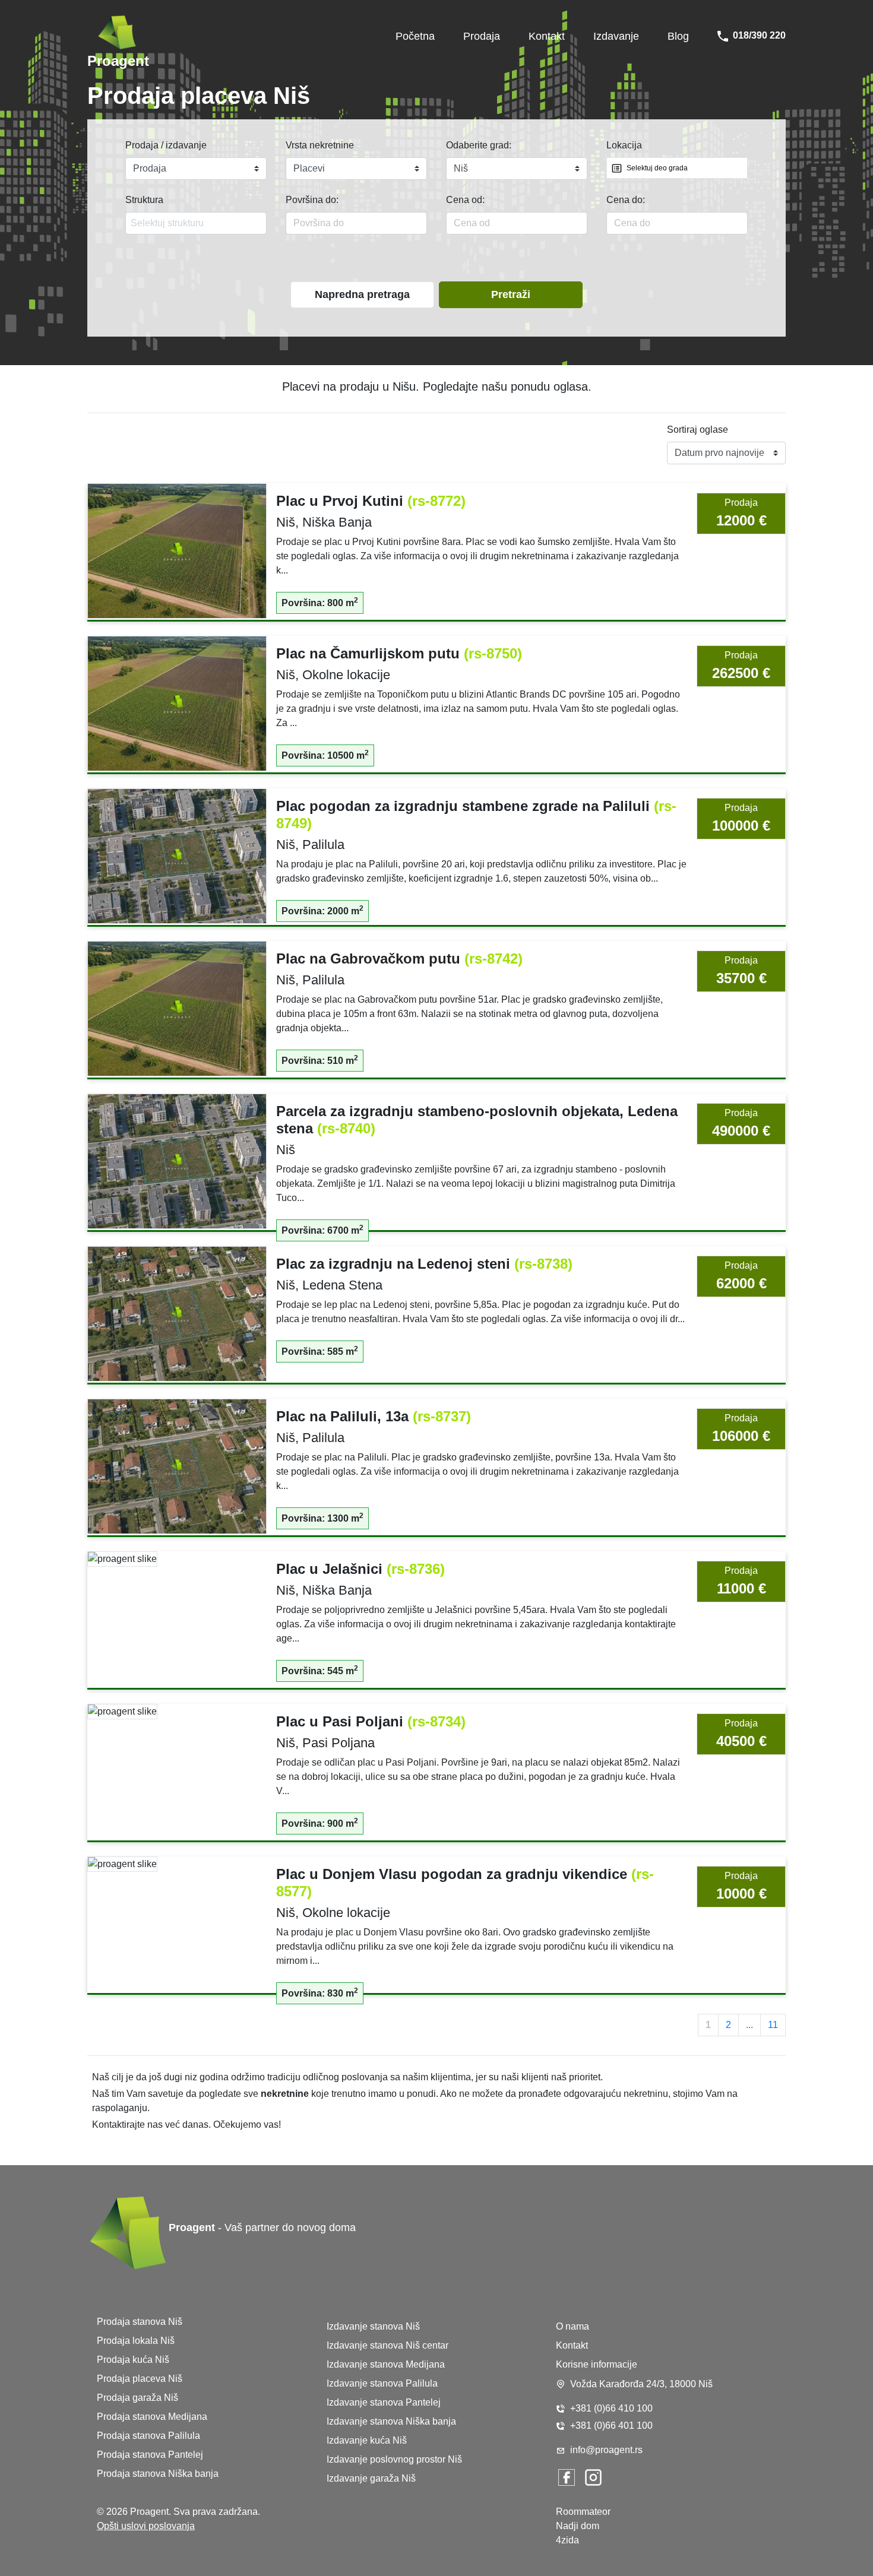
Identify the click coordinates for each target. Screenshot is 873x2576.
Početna (415, 36)
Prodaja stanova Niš (140, 2322)
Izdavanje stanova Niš (373, 2326)
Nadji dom (578, 2526)
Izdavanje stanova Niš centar (388, 2345)
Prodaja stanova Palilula (148, 2436)
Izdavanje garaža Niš (371, 2478)
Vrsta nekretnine (320, 145)
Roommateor (583, 2512)
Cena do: (626, 200)
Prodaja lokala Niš (136, 2341)
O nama (572, 2326)
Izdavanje (616, 36)
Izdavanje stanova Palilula (382, 2383)
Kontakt (547, 36)
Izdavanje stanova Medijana (386, 2364)
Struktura (144, 200)
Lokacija (624, 145)
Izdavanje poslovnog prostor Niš (394, 2459)
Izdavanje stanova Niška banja (391, 2421)
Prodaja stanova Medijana (152, 2417)
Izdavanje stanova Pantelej (384, 2402)
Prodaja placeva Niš (140, 2379)
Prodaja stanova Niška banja (158, 2474)
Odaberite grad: (479, 145)
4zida (567, 2540)
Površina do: (312, 200)
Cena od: (465, 200)
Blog (678, 36)
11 (773, 2025)
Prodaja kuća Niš (133, 2360)
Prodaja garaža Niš (137, 2398)
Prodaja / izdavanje (166, 145)
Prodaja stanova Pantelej (150, 2455)
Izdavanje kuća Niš (367, 2440)
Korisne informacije (597, 2364)
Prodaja (482, 36)
